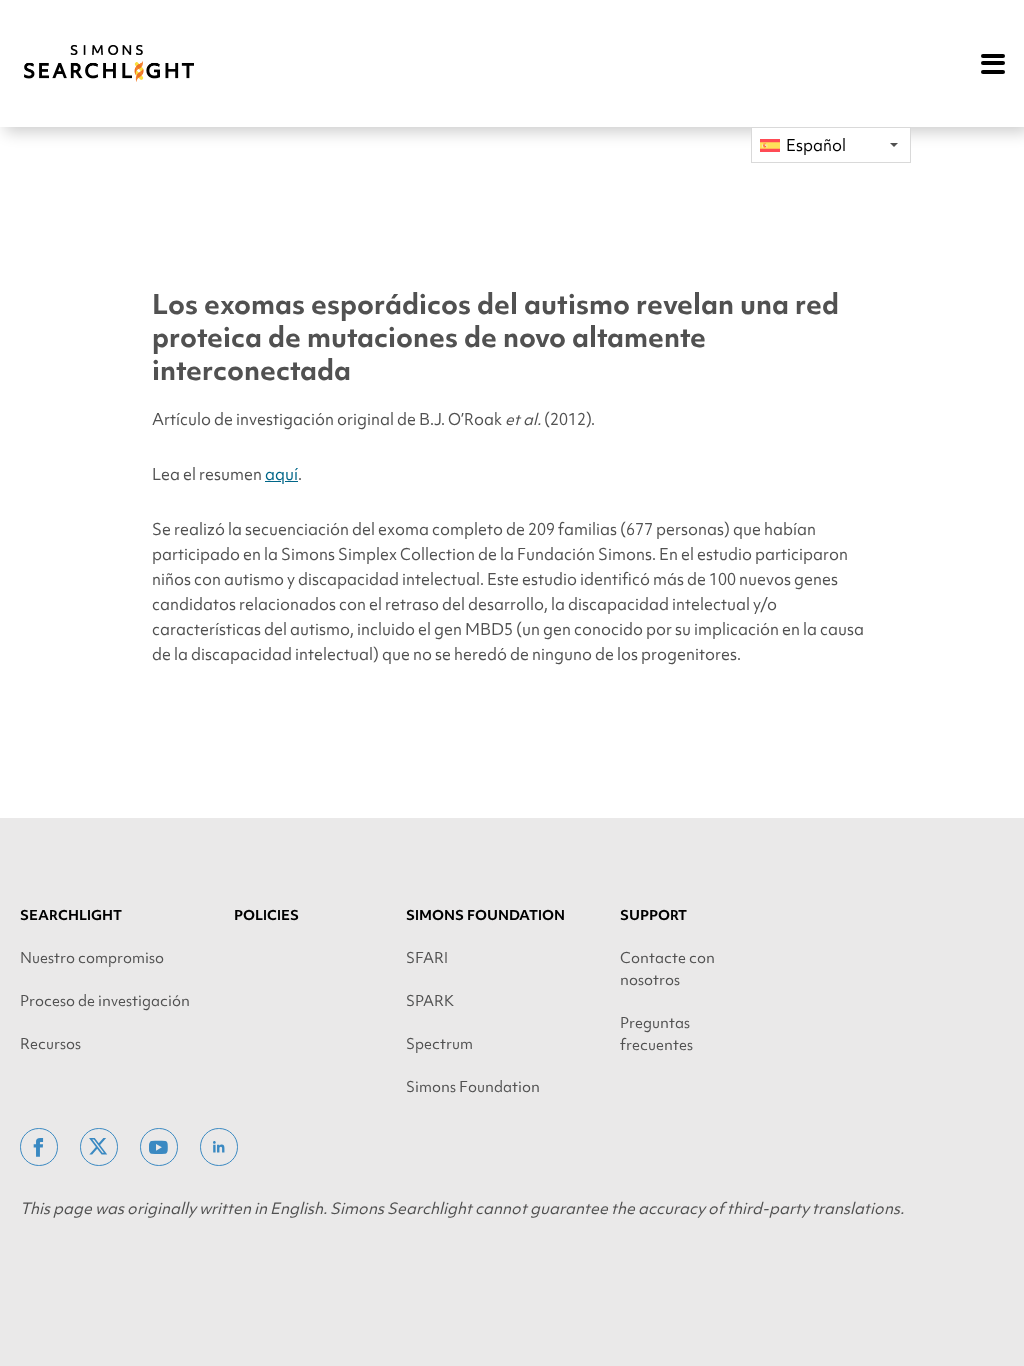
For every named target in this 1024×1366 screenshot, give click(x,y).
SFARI (427, 958)
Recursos (50, 1044)
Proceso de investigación (105, 1001)
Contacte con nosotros (667, 969)
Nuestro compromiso (92, 958)
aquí (281, 474)
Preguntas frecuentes (656, 1034)
